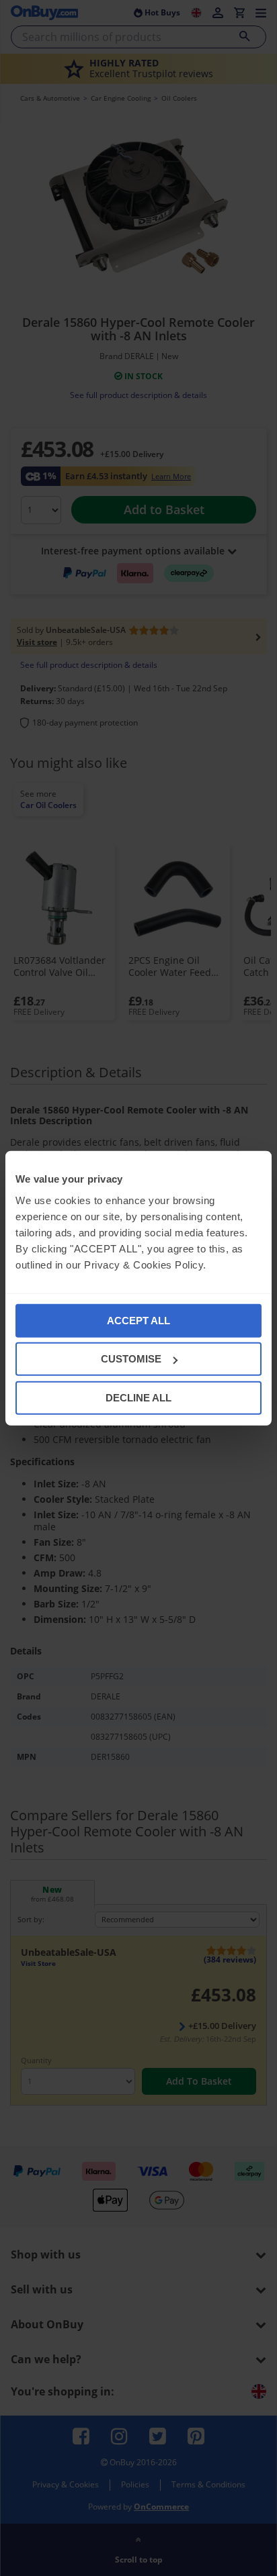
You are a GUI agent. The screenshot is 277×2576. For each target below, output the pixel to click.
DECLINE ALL (138, 1397)
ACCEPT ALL (138, 1320)
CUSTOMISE (131, 1359)
